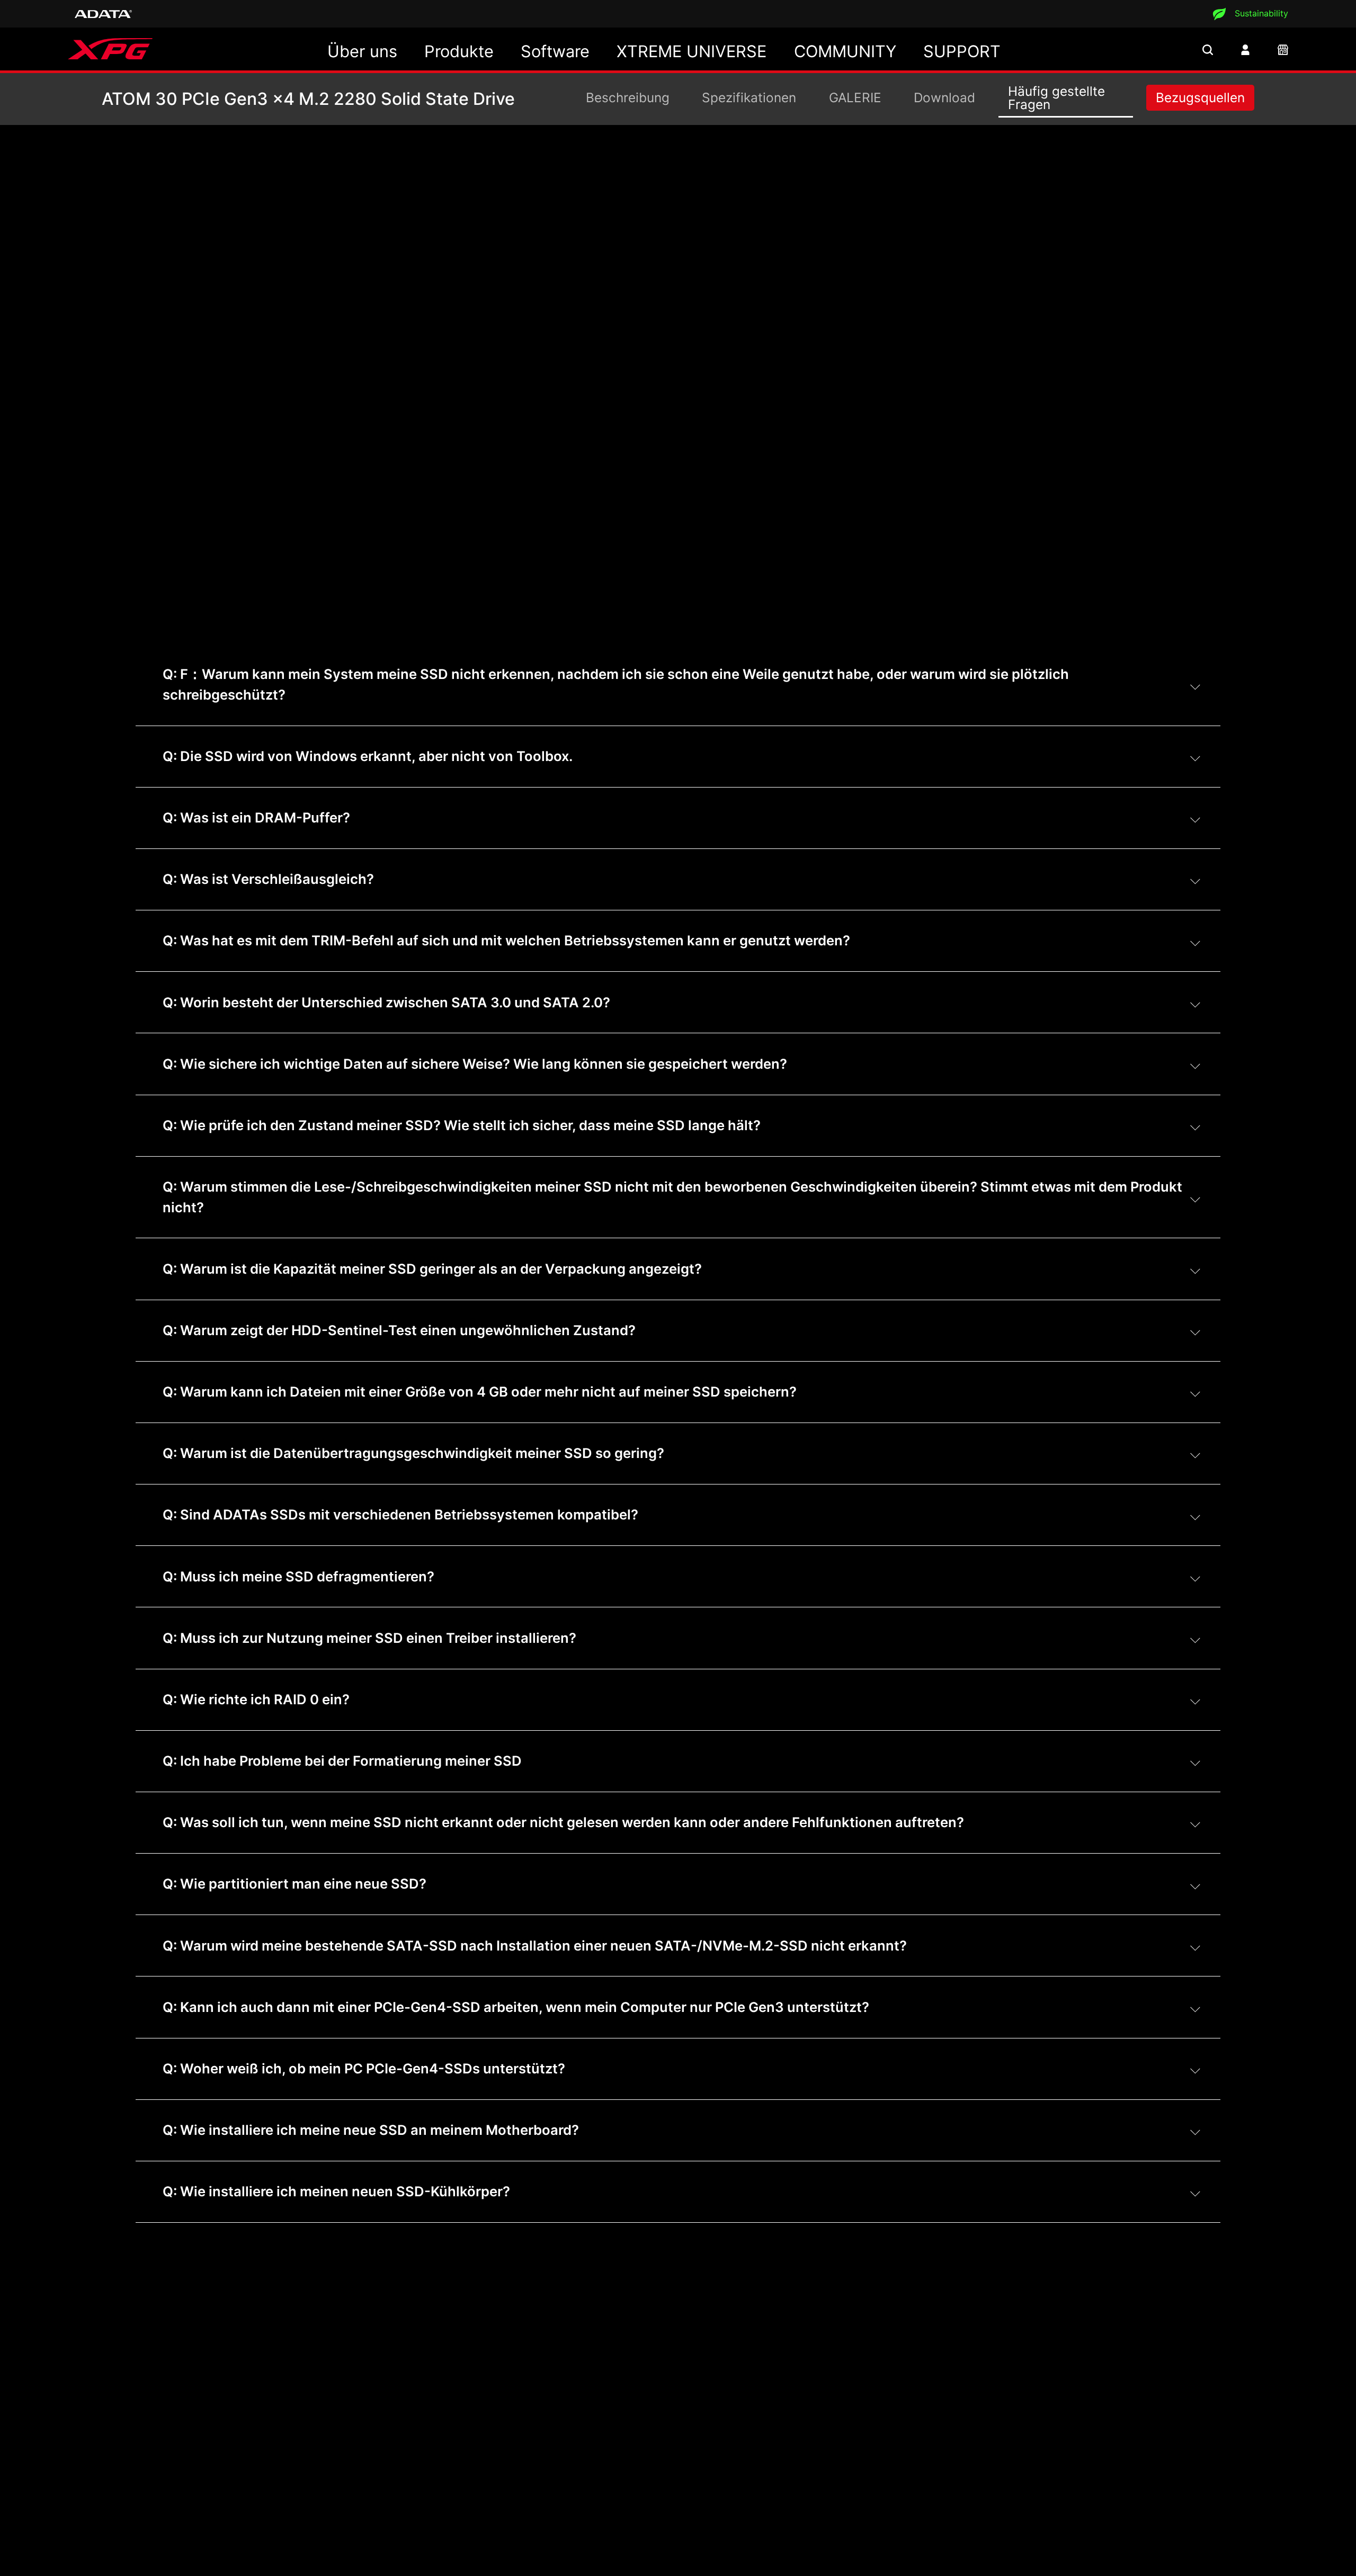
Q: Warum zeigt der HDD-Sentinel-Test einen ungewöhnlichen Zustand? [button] (399, 1330)
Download (944, 97)
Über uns (362, 51)
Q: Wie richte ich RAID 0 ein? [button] (256, 1699)
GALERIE (855, 97)
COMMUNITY (845, 51)
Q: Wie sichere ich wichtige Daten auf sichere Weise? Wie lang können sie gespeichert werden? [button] (475, 1064)
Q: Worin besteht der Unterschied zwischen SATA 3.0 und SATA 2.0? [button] (386, 1002)
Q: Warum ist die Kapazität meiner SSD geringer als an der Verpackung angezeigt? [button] (432, 1269)
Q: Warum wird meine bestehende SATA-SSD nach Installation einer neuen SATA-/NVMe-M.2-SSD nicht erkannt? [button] (535, 1946)
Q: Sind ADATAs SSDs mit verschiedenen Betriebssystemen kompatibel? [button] (400, 1514)
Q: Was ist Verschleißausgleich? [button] (268, 879)
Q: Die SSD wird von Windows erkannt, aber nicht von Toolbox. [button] (368, 756)
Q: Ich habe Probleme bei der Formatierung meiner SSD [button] (342, 1761)
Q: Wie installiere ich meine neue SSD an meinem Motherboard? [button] (371, 2130)
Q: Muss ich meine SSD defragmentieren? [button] (298, 1576)
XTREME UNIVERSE (692, 51)
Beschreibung (628, 97)
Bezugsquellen (1200, 97)
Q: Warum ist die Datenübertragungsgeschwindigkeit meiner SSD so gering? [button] (413, 1453)
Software (555, 51)
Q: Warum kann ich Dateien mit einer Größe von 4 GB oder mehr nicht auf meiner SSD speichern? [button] (480, 1392)
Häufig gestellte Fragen (1056, 97)
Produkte (459, 51)
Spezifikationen (749, 97)
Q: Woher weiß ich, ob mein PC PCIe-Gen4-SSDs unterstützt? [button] (364, 2068)
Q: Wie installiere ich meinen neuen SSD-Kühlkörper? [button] (336, 2191)
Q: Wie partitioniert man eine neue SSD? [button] (295, 1884)
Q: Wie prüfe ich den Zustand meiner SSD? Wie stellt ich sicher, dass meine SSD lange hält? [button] (462, 1125)
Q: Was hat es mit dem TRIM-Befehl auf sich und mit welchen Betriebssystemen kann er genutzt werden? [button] (506, 940)
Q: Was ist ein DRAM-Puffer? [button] (256, 817)
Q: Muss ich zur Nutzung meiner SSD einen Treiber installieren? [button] (369, 1638)
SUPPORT (962, 51)
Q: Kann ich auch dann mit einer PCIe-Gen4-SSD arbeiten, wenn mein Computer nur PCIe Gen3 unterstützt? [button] (516, 2007)
